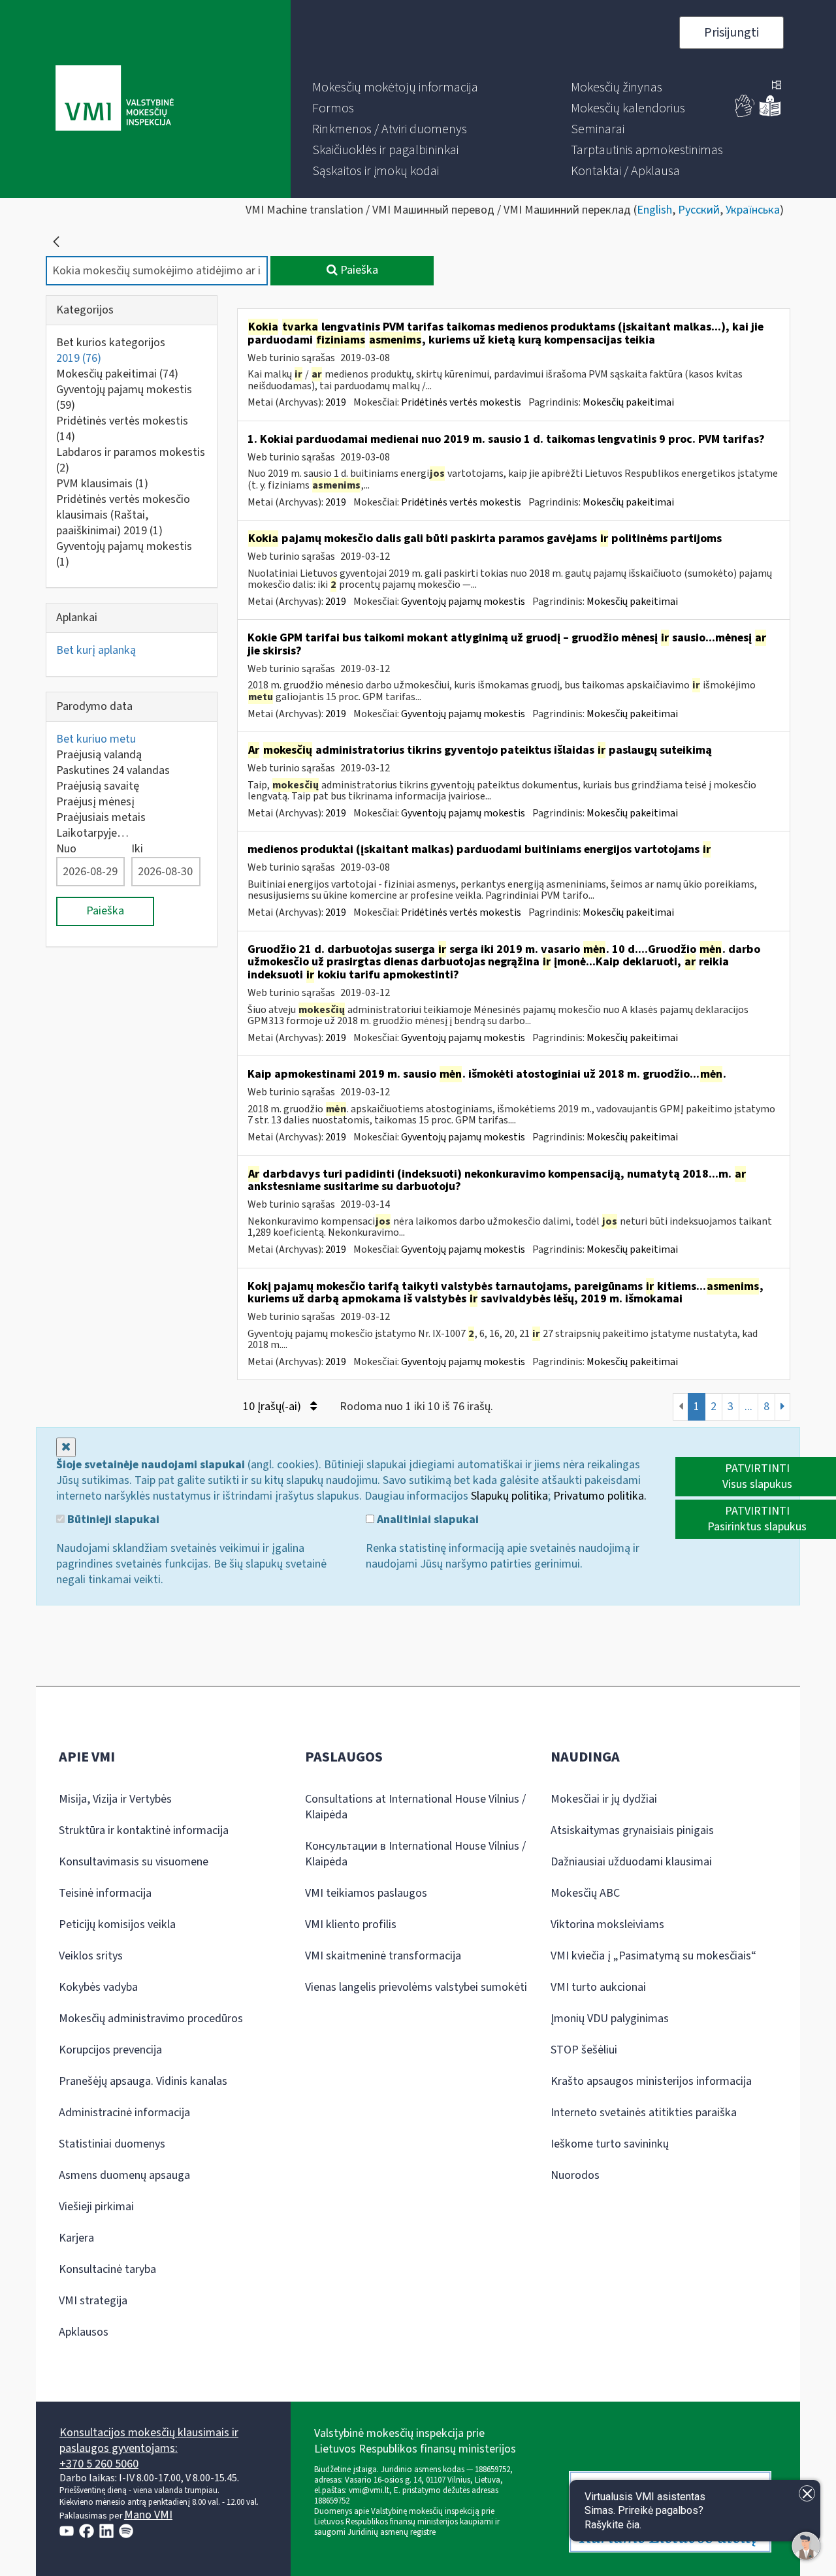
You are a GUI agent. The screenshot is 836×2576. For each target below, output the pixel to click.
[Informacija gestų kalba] (745, 114)
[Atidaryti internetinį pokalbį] (806, 2546)
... (748, 1407)
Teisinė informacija (105, 1893)
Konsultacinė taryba (107, 2269)
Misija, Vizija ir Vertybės (115, 1799)
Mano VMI (148, 2515)
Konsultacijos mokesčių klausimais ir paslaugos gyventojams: (149, 2440)
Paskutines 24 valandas (113, 770)
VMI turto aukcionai (598, 1987)
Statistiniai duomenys (112, 2144)
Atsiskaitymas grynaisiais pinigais (632, 1830)
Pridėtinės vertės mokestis (122, 429)
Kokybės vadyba (98, 1987)
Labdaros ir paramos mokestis (131, 460)
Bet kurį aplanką (96, 650)
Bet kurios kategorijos (111, 343)
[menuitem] (395, 88)
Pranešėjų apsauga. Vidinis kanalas (143, 2081)
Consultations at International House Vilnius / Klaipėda (415, 1807)
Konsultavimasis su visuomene (134, 1862)
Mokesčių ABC (585, 1893)
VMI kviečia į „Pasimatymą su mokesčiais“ (653, 1956)
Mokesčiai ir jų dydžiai (604, 1799)
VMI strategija (93, 2301)
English (654, 210)
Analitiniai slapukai (426, 1520)
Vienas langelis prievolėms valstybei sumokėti (416, 1987)
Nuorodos (575, 2175)
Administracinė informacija (124, 2113)
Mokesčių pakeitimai (117, 374)
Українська (753, 210)
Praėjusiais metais (101, 817)
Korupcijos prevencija (110, 2050)
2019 (79, 358)
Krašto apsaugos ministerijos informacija (651, 2081)
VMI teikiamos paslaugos (366, 1893)
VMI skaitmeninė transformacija (383, 1956)
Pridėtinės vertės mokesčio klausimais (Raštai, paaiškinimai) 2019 (123, 515)
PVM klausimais (102, 484)
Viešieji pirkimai (96, 2207)
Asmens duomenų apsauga (124, 2175)
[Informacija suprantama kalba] (770, 114)
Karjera (76, 2238)
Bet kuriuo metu (96, 739)
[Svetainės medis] (777, 86)
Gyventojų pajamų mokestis (124, 397)
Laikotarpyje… (92, 833)
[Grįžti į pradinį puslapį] (56, 242)
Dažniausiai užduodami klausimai (631, 1862)
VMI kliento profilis (351, 1924)
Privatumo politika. (600, 1496)
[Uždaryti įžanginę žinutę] (807, 2493)
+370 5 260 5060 (99, 2464)
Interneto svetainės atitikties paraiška (644, 2113)
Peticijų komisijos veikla (117, 1924)
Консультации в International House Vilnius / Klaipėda (415, 1854)
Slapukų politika (509, 1496)
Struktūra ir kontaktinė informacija (144, 1830)
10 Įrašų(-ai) (273, 1407)
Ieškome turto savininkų (610, 2144)
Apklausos (84, 2332)
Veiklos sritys (91, 1956)
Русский (699, 210)
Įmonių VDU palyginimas (610, 2019)
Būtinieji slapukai (112, 1520)
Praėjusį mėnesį (95, 802)
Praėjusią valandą (99, 755)
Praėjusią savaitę (98, 786)
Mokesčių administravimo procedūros (151, 2019)
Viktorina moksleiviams (607, 1924)
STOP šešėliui (584, 2050)
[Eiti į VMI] (115, 99)
